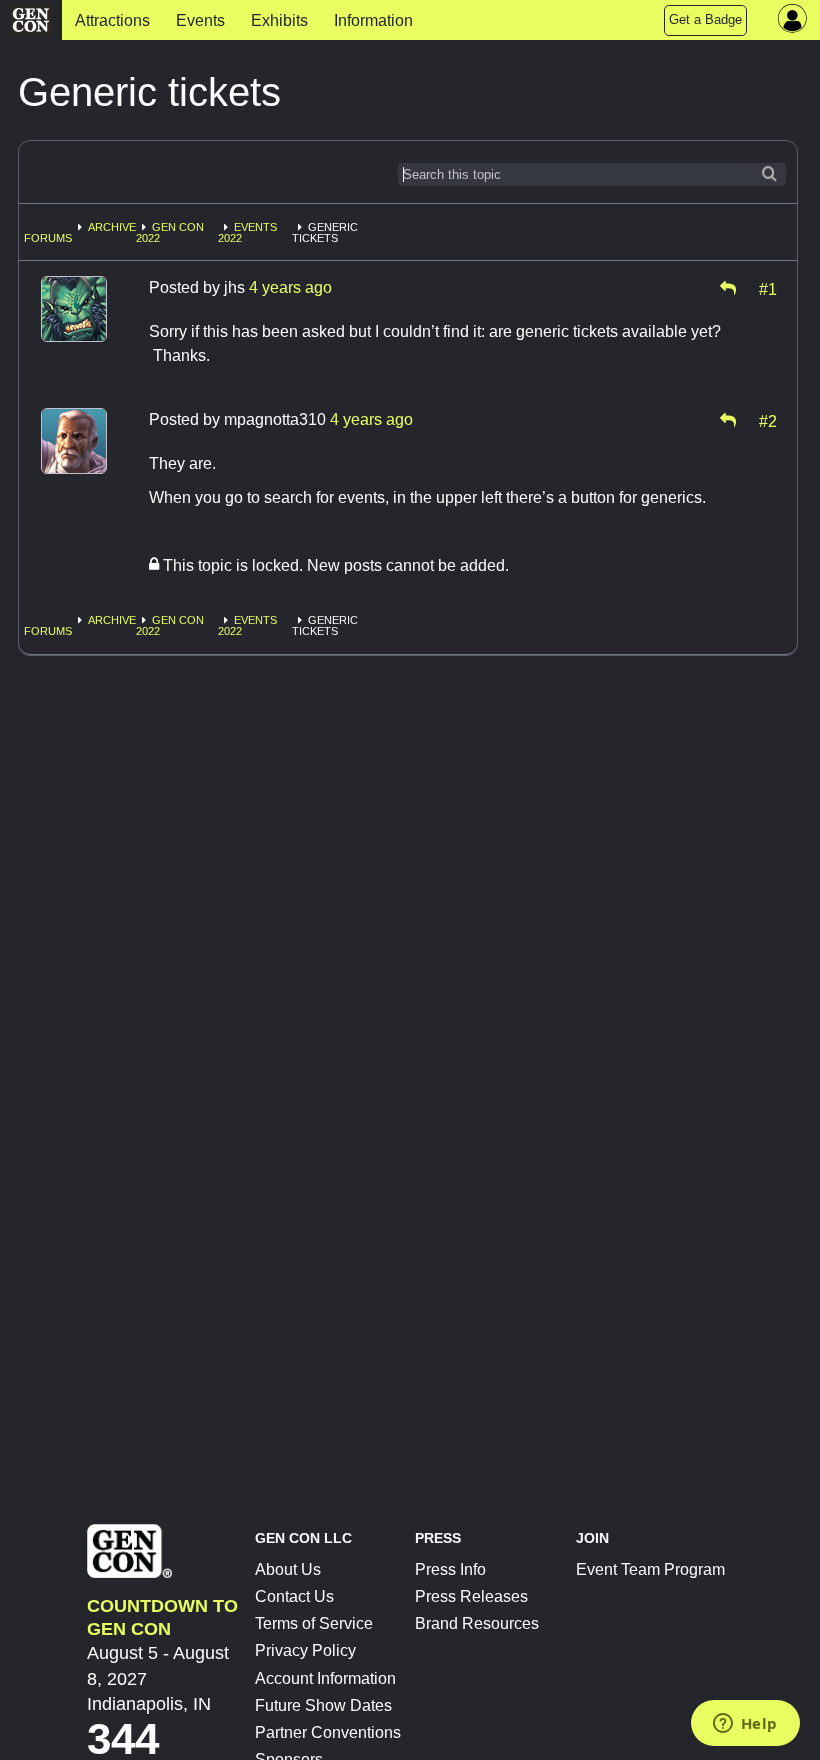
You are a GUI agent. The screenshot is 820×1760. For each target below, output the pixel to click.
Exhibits (279, 20)
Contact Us (294, 1596)
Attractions (112, 20)
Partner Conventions (328, 1732)
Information (373, 20)
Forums (48, 238)
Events (200, 20)
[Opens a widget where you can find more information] (745, 1725)
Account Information (325, 1678)
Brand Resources (477, 1623)
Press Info (450, 1569)
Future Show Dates (323, 1705)
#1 (768, 288)
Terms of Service (314, 1623)
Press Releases (471, 1596)
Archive (112, 227)
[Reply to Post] (728, 288)
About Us (288, 1569)
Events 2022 (247, 232)
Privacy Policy (305, 1650)
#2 (768, 420)
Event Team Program (650, 1569)
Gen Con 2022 (170, 232)
